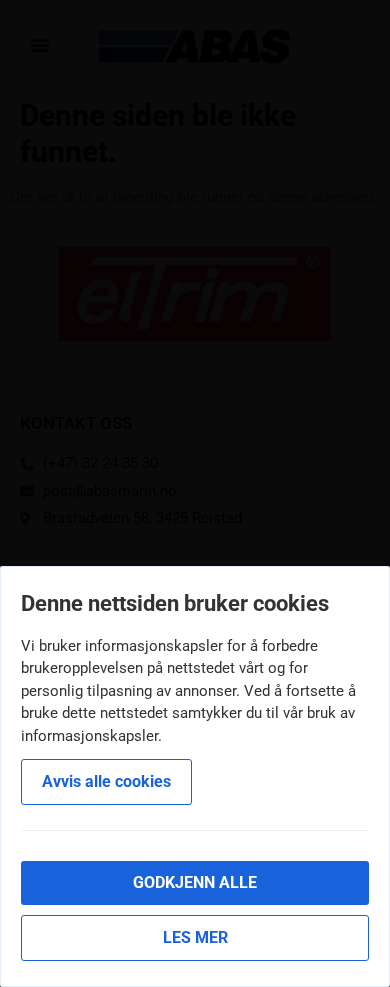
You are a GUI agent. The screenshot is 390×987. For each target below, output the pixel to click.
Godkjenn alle (195, 882)
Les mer (195, 937)
